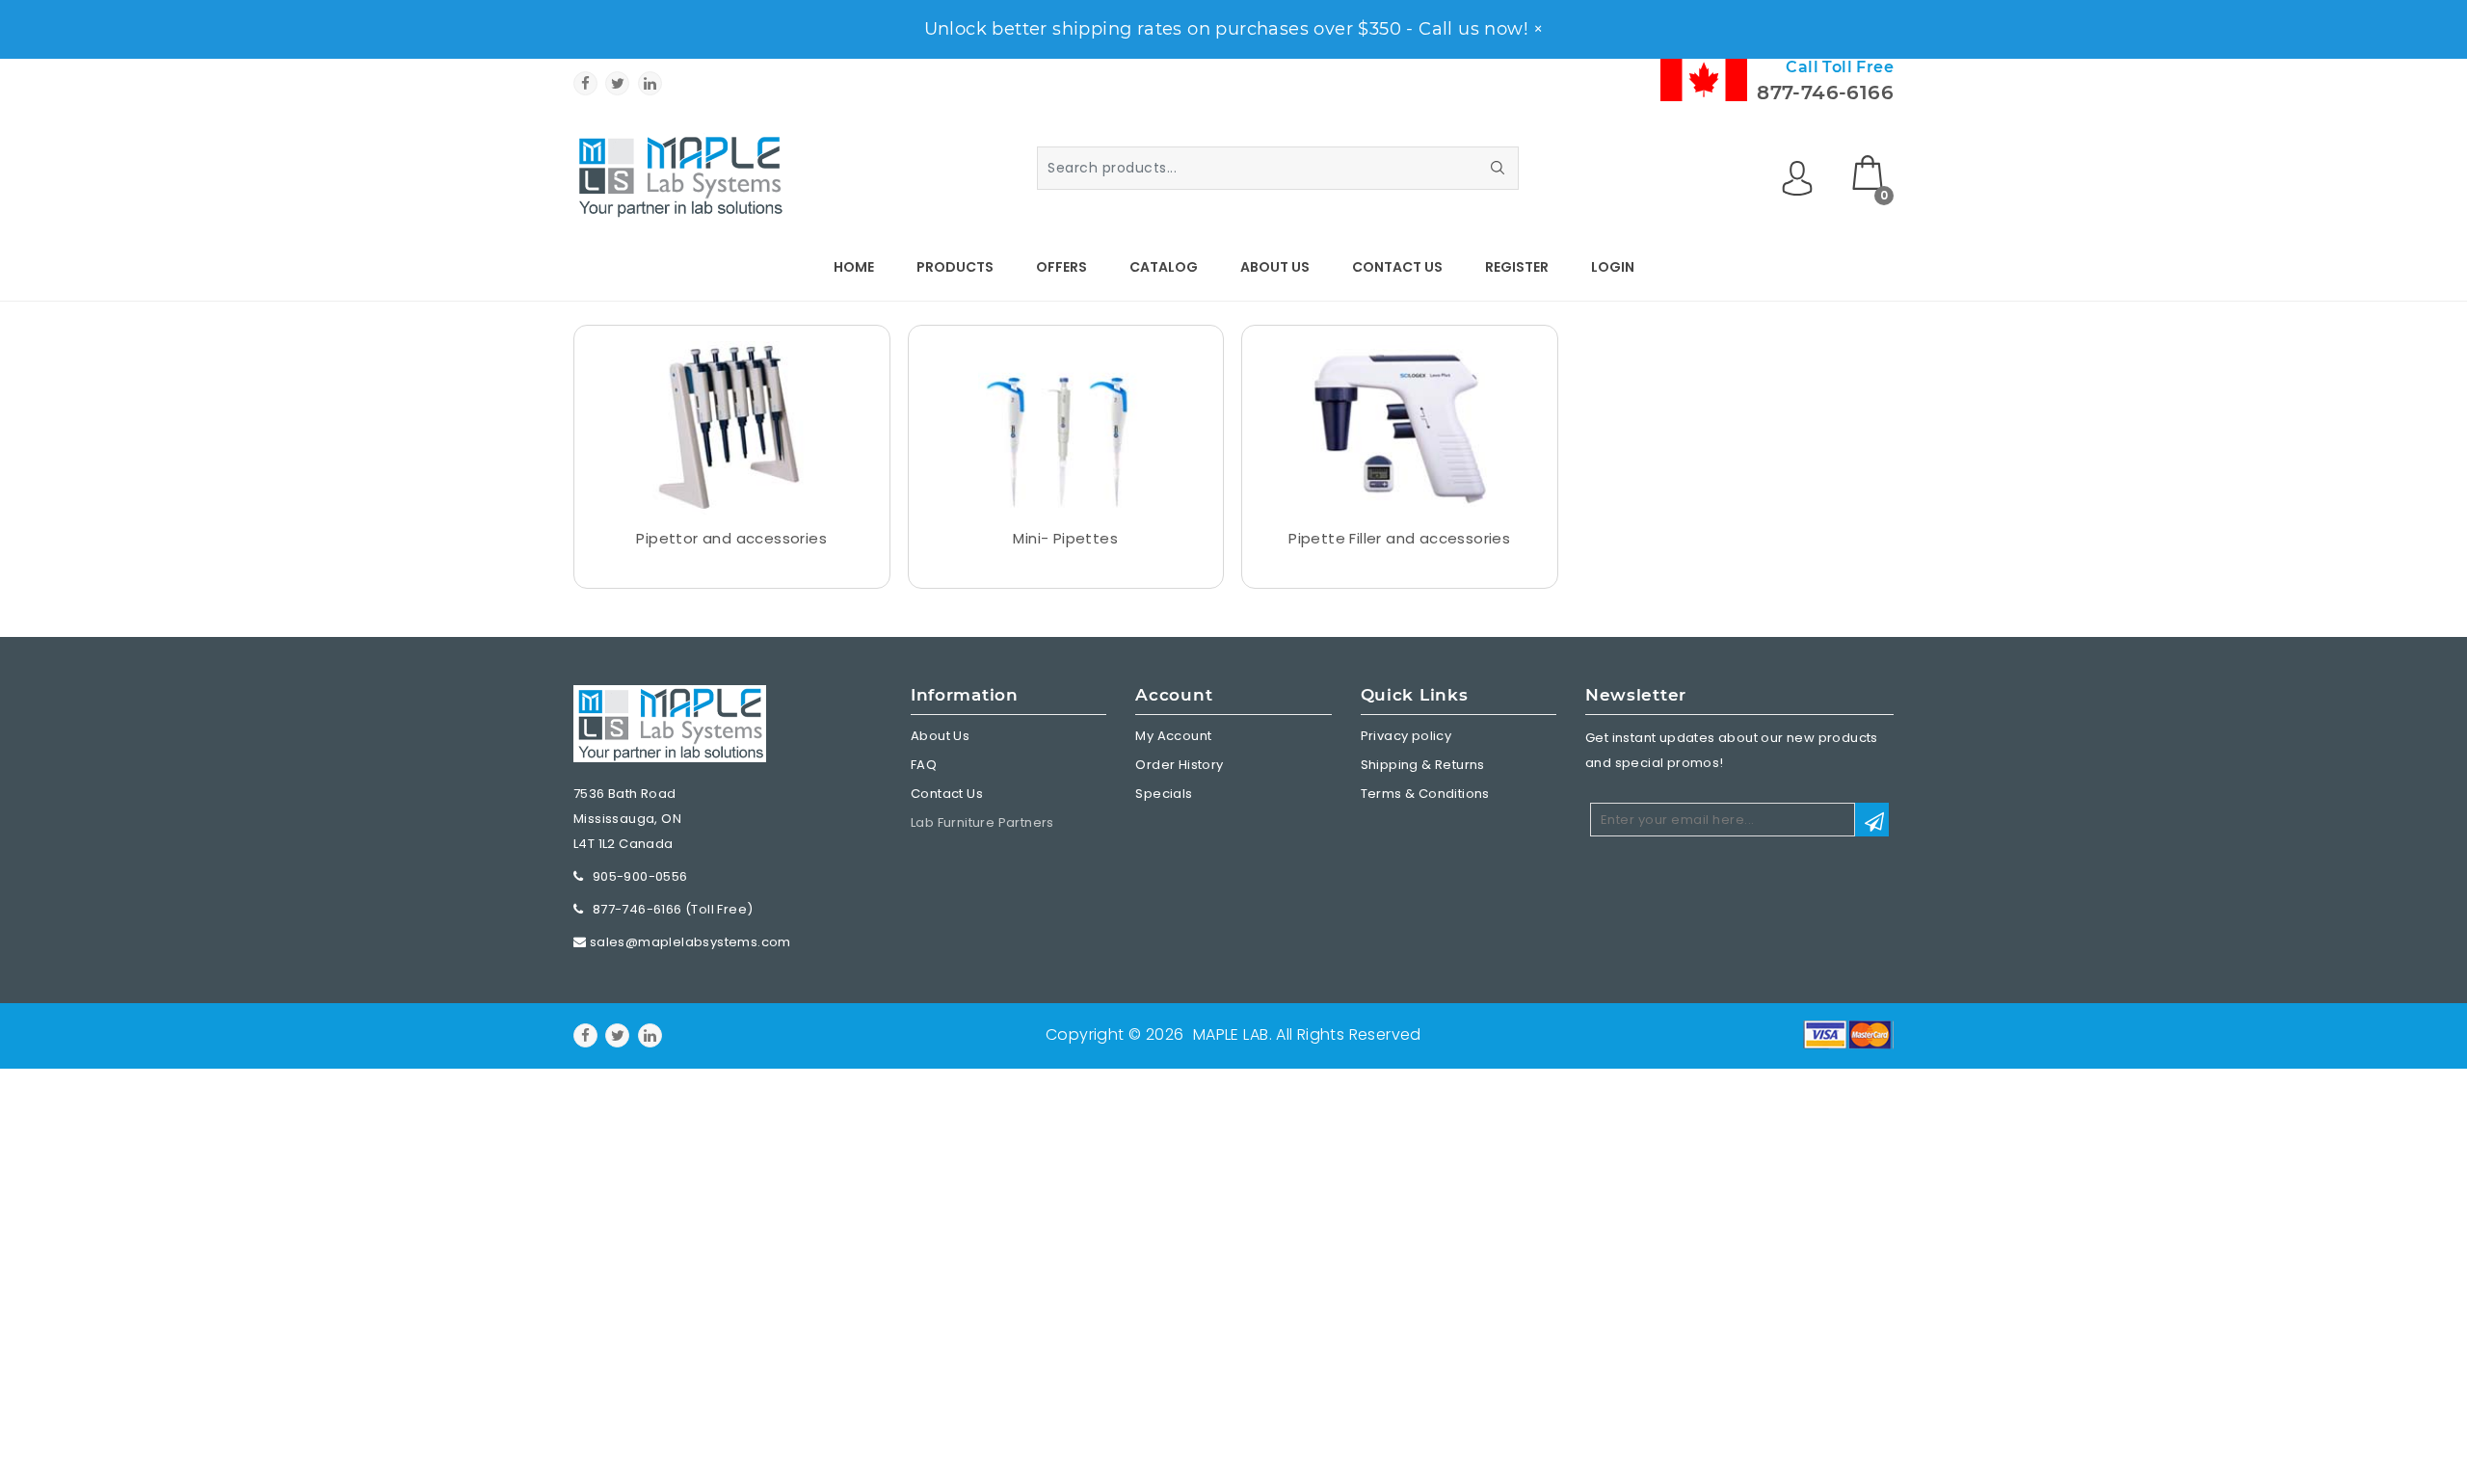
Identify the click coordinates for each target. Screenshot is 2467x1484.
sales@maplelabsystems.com (690, 942)
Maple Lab (1231, 1034)
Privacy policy (1406, 736)
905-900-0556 (640, 876)
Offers (1061, 267)
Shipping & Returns (1423, 765)
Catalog (1164, 267)
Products (955, 267)
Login (1613, 267)
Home (854, 267)
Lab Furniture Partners (982, 822)
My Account (1173, 736)
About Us (1275, 267)
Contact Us (1397, 267)
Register (1517, 267)
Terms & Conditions (1425, 794)
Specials (1164, 794)
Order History (1179, 765)
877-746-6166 (1825, 93)
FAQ (924, 765)
